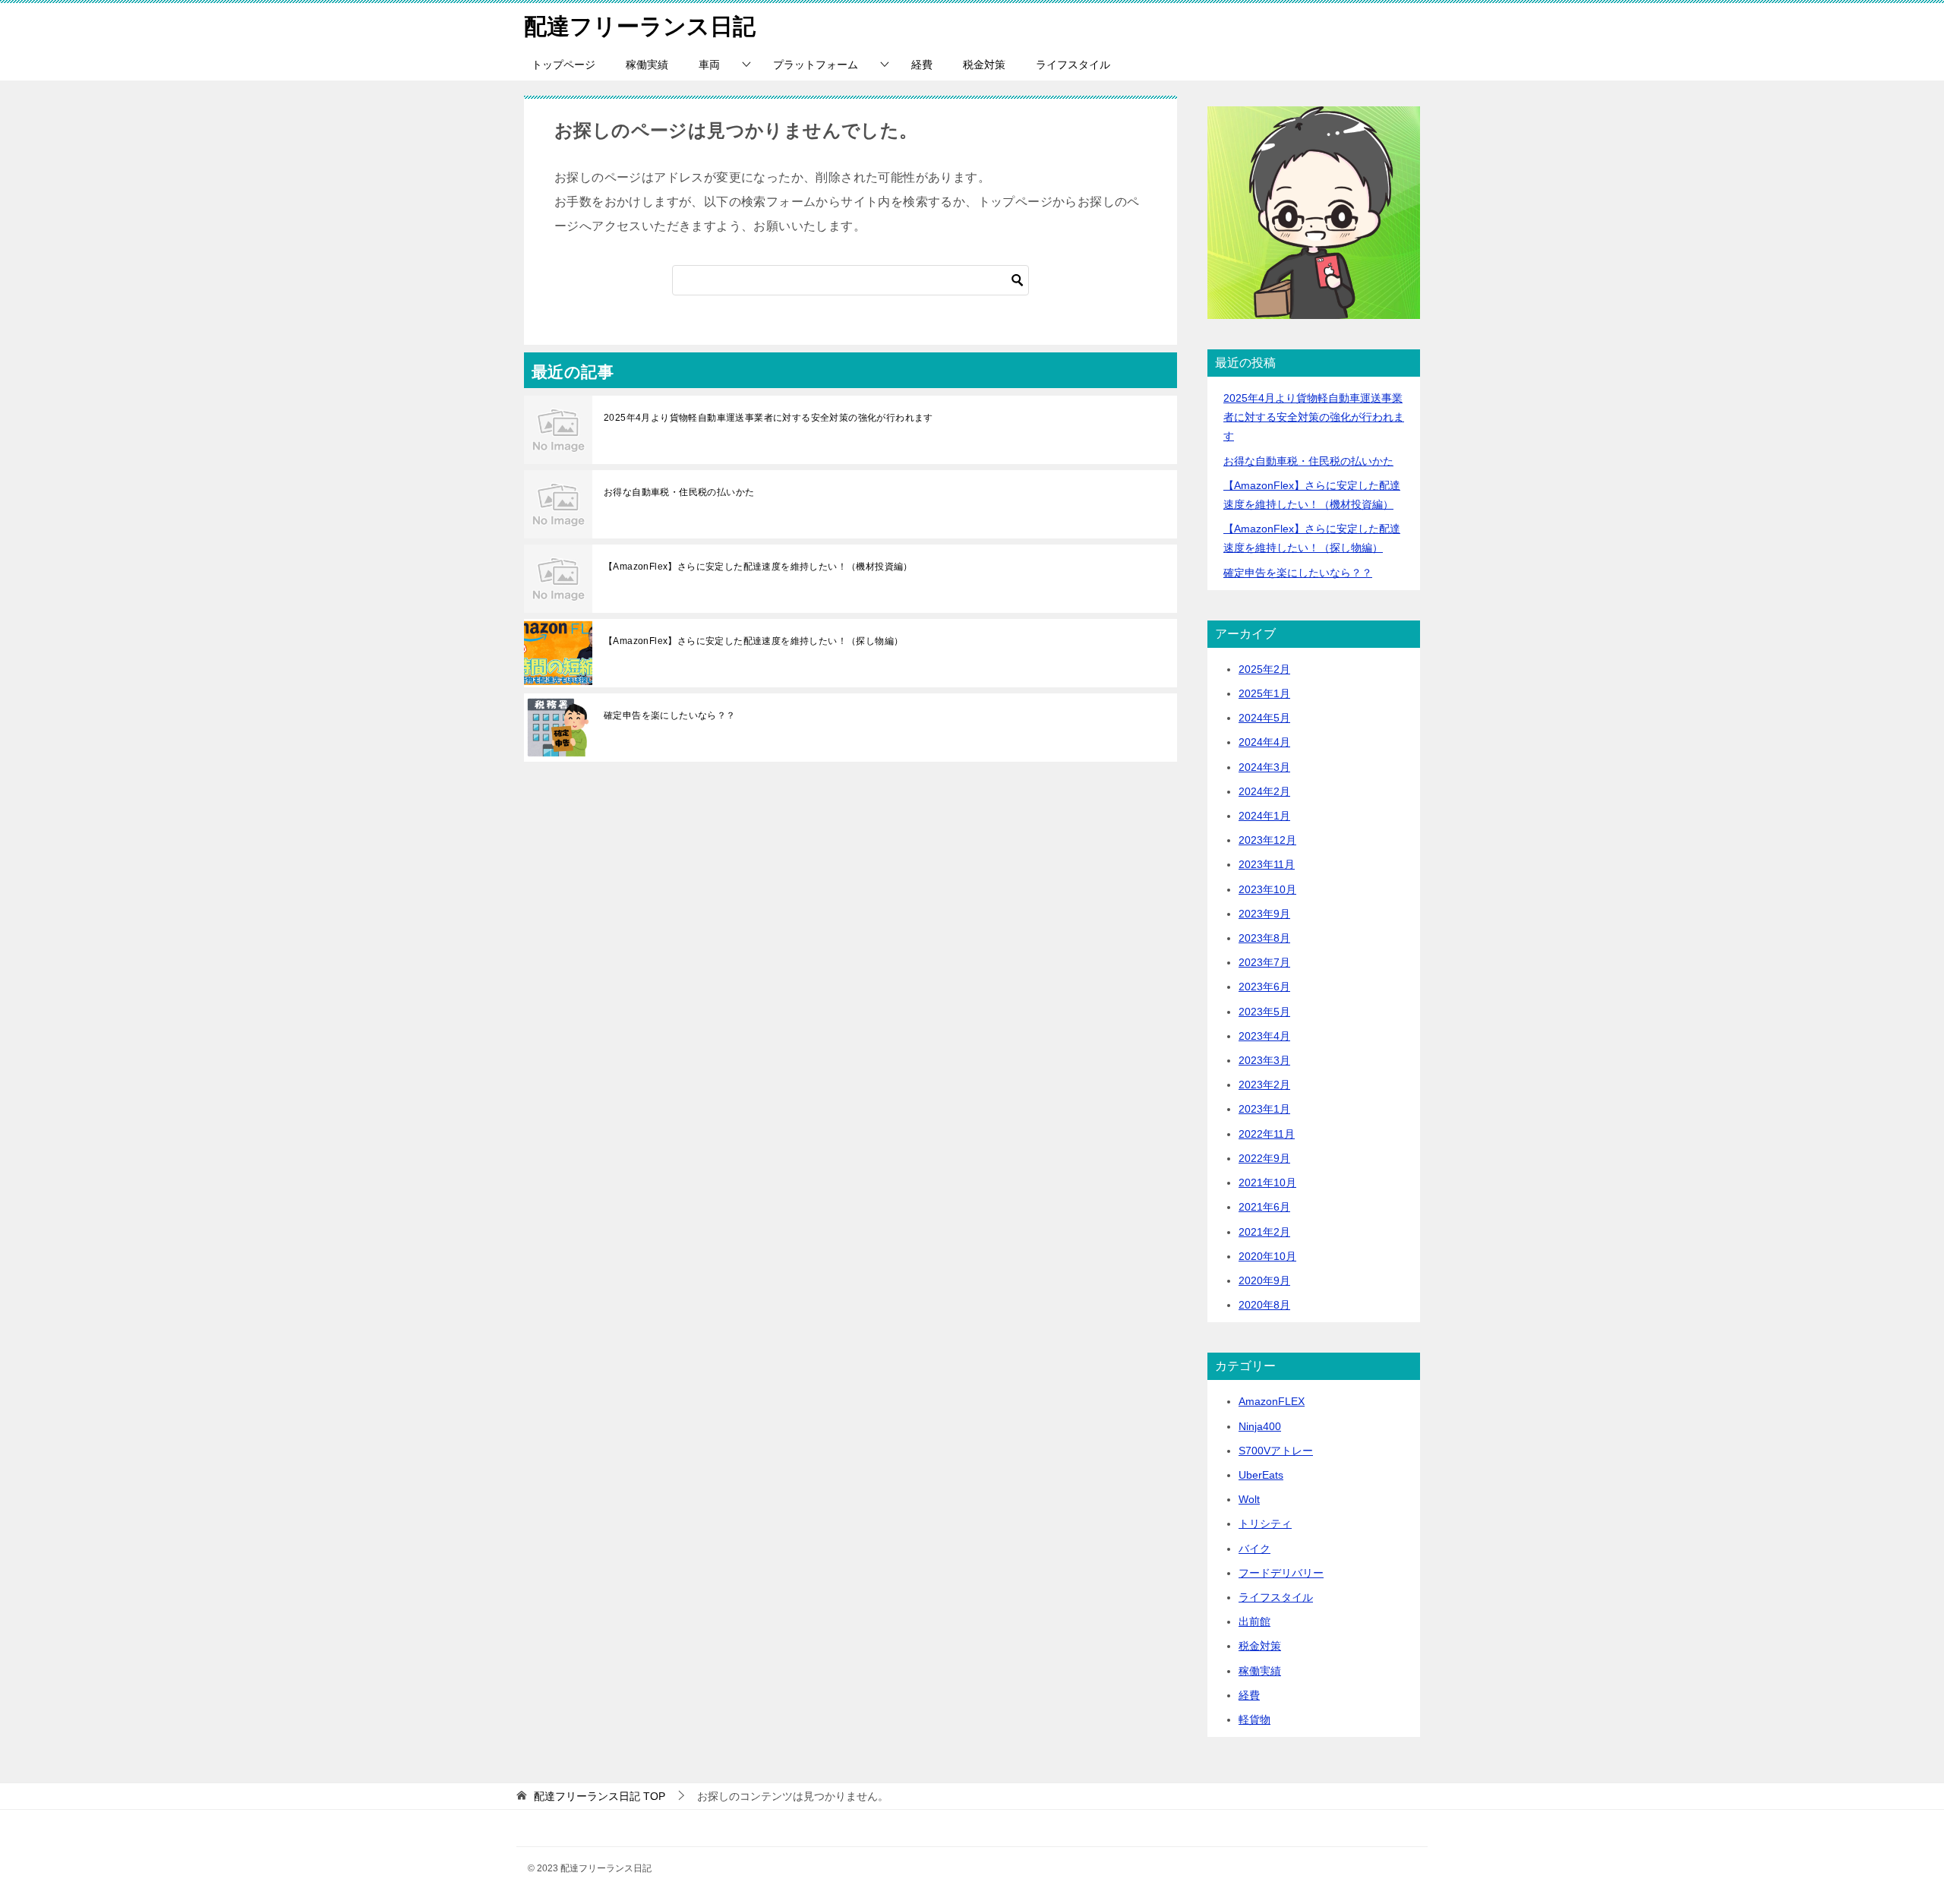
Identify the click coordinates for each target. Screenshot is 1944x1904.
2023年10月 (1267, 889)
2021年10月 (1267, 1183)
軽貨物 (1254, 1719)
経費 (922, 65)
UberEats (1261, 1475)
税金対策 (984, 65)
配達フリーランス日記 (640, 26)
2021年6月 (1264, 1207)
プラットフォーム (816, 65)
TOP (600, 1796)
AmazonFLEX (1272, 1401)
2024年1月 (1264, 816)
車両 (709, 65)
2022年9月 (1264, 1158)
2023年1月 (1264, 1109)
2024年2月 (1264, 791)
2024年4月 (1264, 742)
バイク (1254, 1549)
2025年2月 (1264, 669)
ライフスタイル (1073, 65)
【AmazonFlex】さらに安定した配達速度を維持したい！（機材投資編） (758, 567)
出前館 (1254, 1621)
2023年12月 (1267, 840)
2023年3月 (1264, 1060)
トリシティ (1265, 1524)
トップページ (563, 65)
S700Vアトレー (1276, 1451)
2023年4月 (1264, 1036)
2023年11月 (1267, 864)
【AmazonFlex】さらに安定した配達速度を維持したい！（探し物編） (753, 641)
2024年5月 (1264, 718)
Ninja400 (1260, 1426)
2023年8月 (1264, 938)
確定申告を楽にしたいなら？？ (670, 715)
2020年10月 (1267, 1256)
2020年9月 (1264, 1280)
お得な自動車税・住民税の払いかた (679, 492)
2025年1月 (1264, 693)
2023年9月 (1264, 914)
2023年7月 (1264, 962)
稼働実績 (647, 65)
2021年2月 (1264, 1232)
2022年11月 (1267, 1134)
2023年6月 (1264, 987)
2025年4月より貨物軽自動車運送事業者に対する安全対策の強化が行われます (768, 418)
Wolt (1249, 1499)
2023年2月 (1264, 1085)
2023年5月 (1264, 1012)
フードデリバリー (1281, 1573)
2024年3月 (1264, 767)
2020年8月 (1264, 1305)
